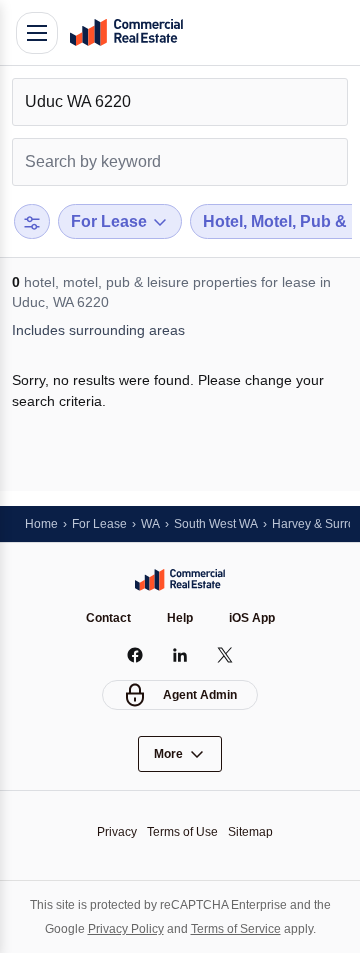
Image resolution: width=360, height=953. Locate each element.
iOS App (252, 618)
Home (41, 524)
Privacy (117, 832)
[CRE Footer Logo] (180, 580)
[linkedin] (180, 655)
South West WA (216, 524)
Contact (108, 618)
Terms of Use (182, 832)
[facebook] (135, 655)
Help (180, 618)
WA (150, 524)
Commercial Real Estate (126, 33)
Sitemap (250, 832)
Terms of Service (236, 929)
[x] (225, 655)
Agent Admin (200, 695)
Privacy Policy (126, 929)
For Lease (99, 524)
